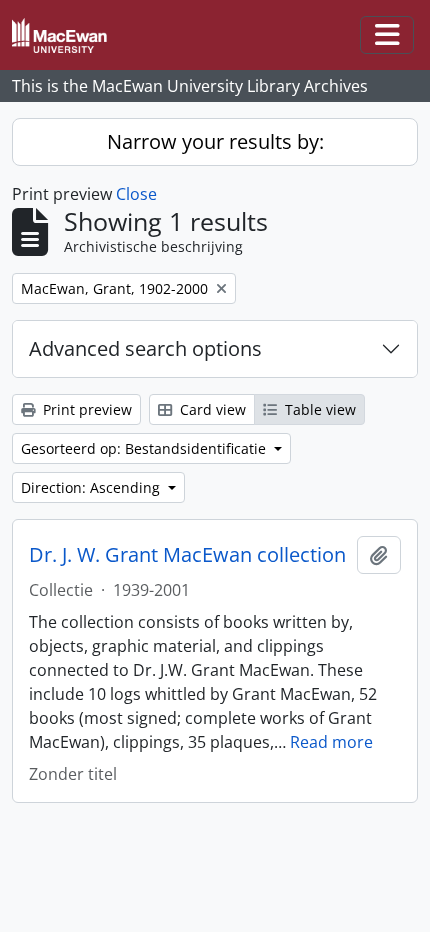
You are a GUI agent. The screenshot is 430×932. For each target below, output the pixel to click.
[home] (67, 35)
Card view (211, 409)
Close (136, 194)
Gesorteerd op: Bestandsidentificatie (145, 448)
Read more (331, 742)
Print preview (85, 409)
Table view (318, 409)
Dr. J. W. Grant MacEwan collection (187, 555)
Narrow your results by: (215, 141)
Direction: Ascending (92, 487)
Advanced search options (145, 348)
